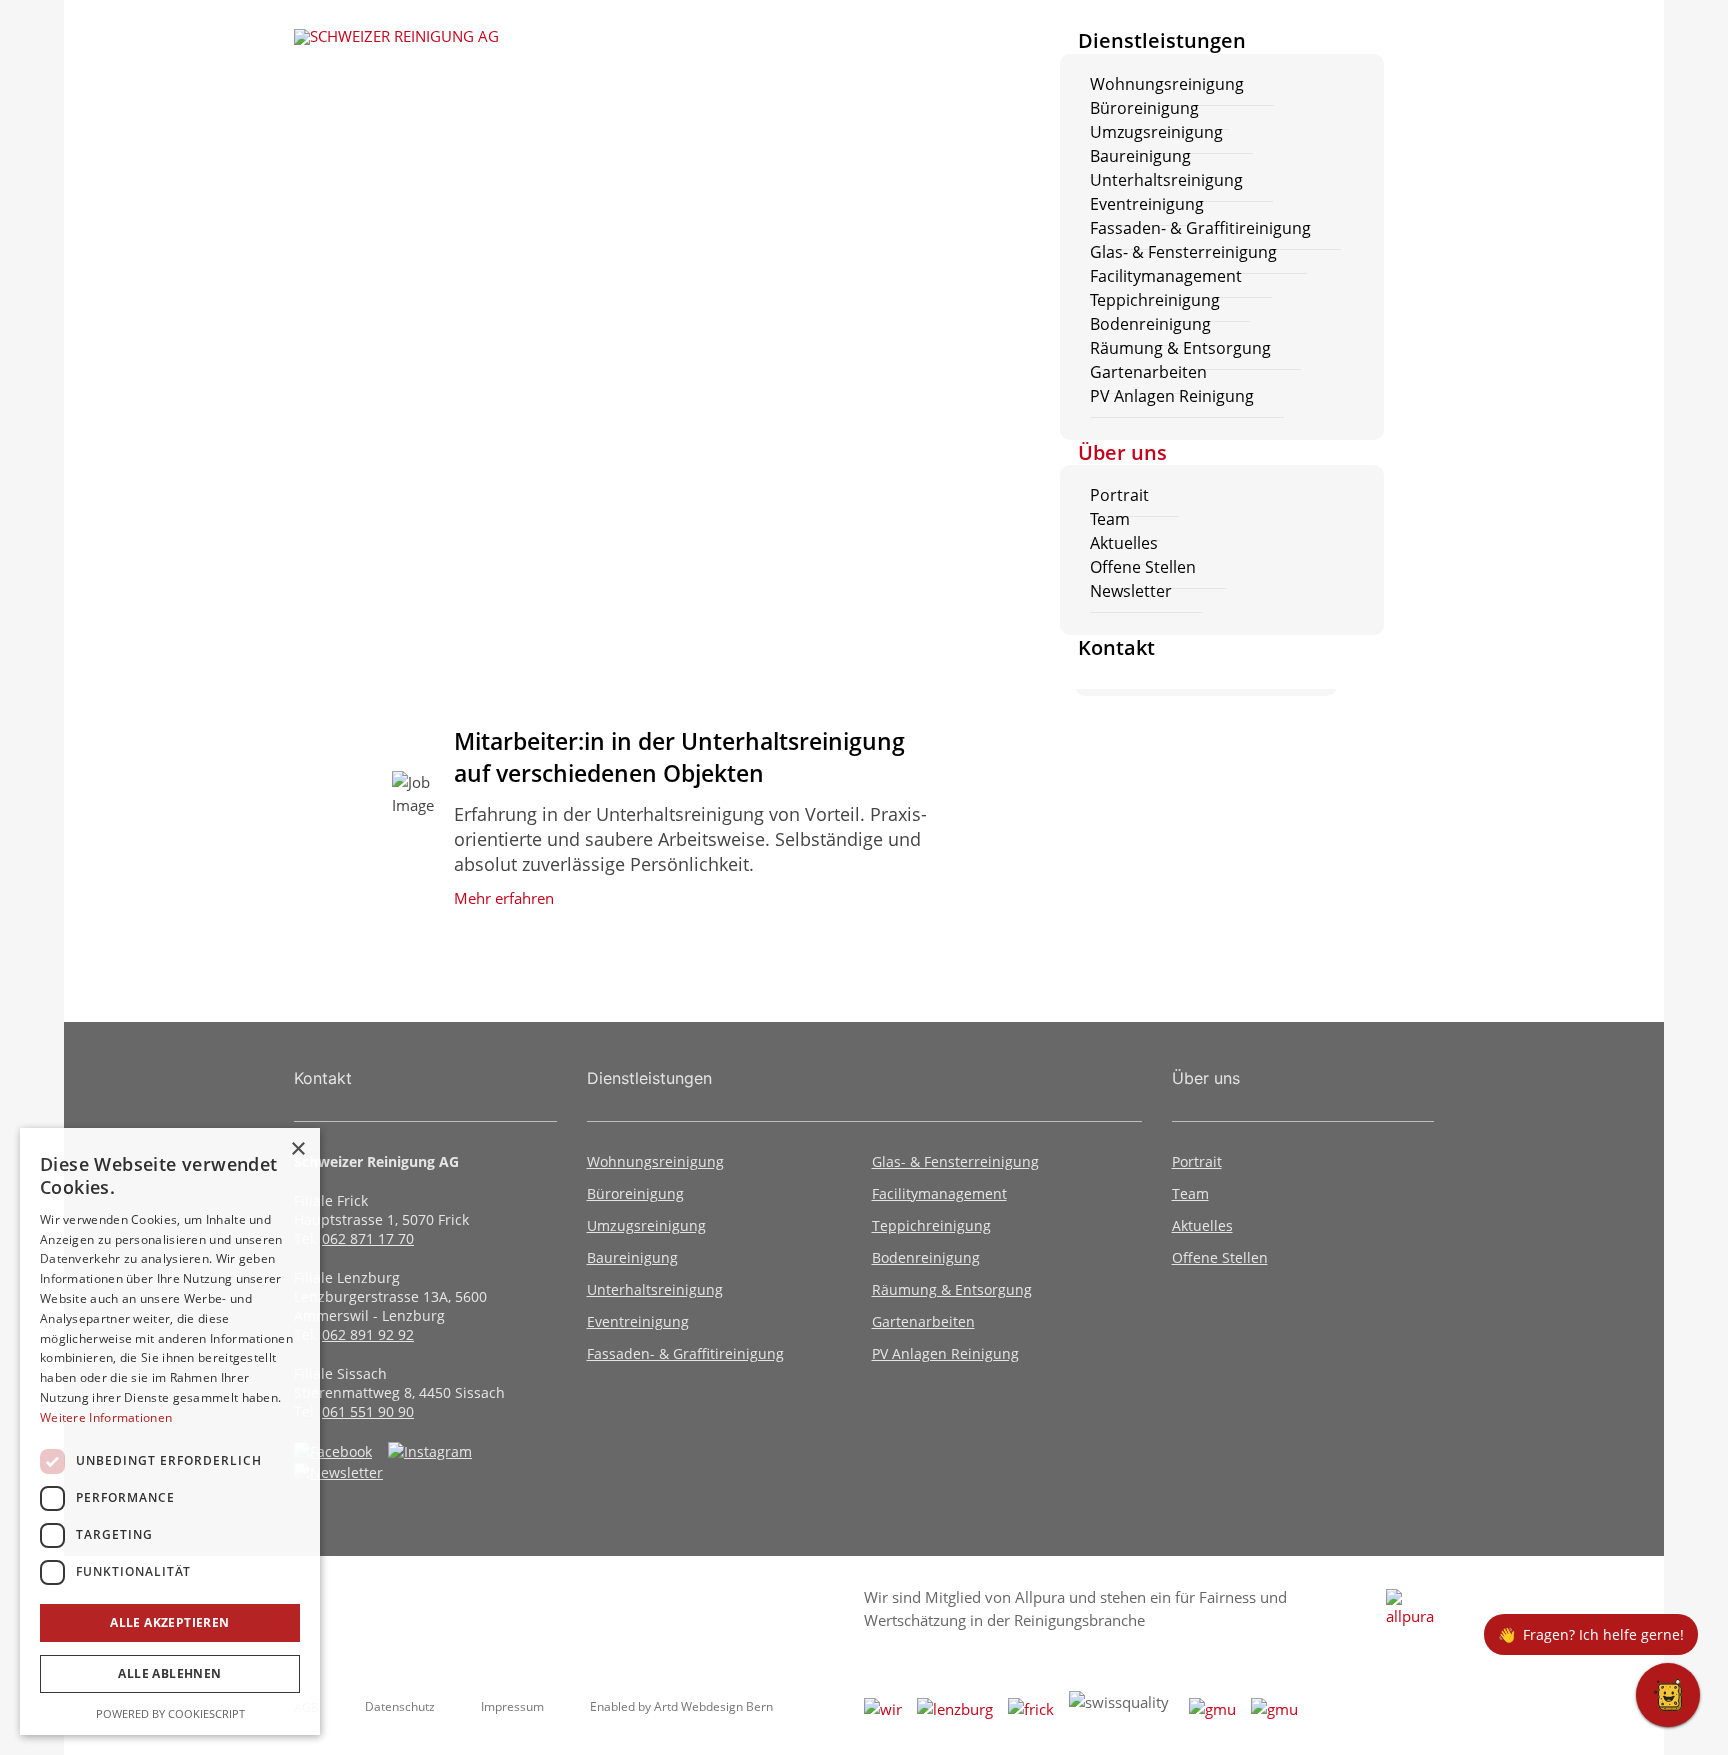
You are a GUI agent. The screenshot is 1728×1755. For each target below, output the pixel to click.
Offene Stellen (1220, 1257)
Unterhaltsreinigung (655, 1289)
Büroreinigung (635, 1193)
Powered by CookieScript (170, 1713)
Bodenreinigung (926, 1257)
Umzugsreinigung (646, 1225)
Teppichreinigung (931, 1225)
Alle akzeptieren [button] (169, 1622)
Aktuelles (1202, 1225)
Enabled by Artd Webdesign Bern (681, 1706)
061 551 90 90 (368, 1411)
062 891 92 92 (368, 1334)
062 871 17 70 (368, 1238)
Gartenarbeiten (923, 1321)
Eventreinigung (638, 1321)
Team (1190, 1193)
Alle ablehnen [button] (169, 1673)
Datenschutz (400, 1706)
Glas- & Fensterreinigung (955, 1161)
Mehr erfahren (504, 898)
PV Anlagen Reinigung (945, 1353)
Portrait (1197, 1161)
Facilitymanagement (939, 1193)
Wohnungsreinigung (655, 1161)
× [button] (297, 1149)
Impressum (512, 1706)
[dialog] (170, 1431)
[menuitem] (1162, 40)
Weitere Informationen (106, 1417)
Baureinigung (632, 1257)
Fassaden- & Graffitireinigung (685, 1353)
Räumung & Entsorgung (952, 1289)
